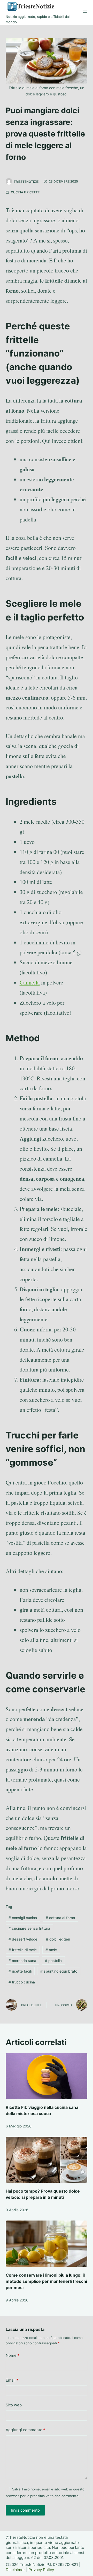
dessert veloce (23, 1939)
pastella (53, 1961)
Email (12, 2380)
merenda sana (22, 1961)
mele (51, 1950)
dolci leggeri (58, 1939)
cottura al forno (60, 1918)
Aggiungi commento (25, 2430)
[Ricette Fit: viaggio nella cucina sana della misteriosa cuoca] (47, 2076)
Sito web (14, 2405)
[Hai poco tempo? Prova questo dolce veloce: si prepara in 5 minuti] (47, 2160)
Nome (13, 2355)
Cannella (30, 982)
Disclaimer (15, 2570)
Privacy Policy (41, 2570)
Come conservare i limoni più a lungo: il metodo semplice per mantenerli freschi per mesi (46, 2281)
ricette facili (20, 1971)
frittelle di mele (23, 1950)
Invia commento (25, 2510)
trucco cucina (22, 1982)
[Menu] (85, 12)
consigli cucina (23, 1918)
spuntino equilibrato (59, 1971)
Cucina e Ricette (25, 192)
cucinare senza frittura (29, 1928)
